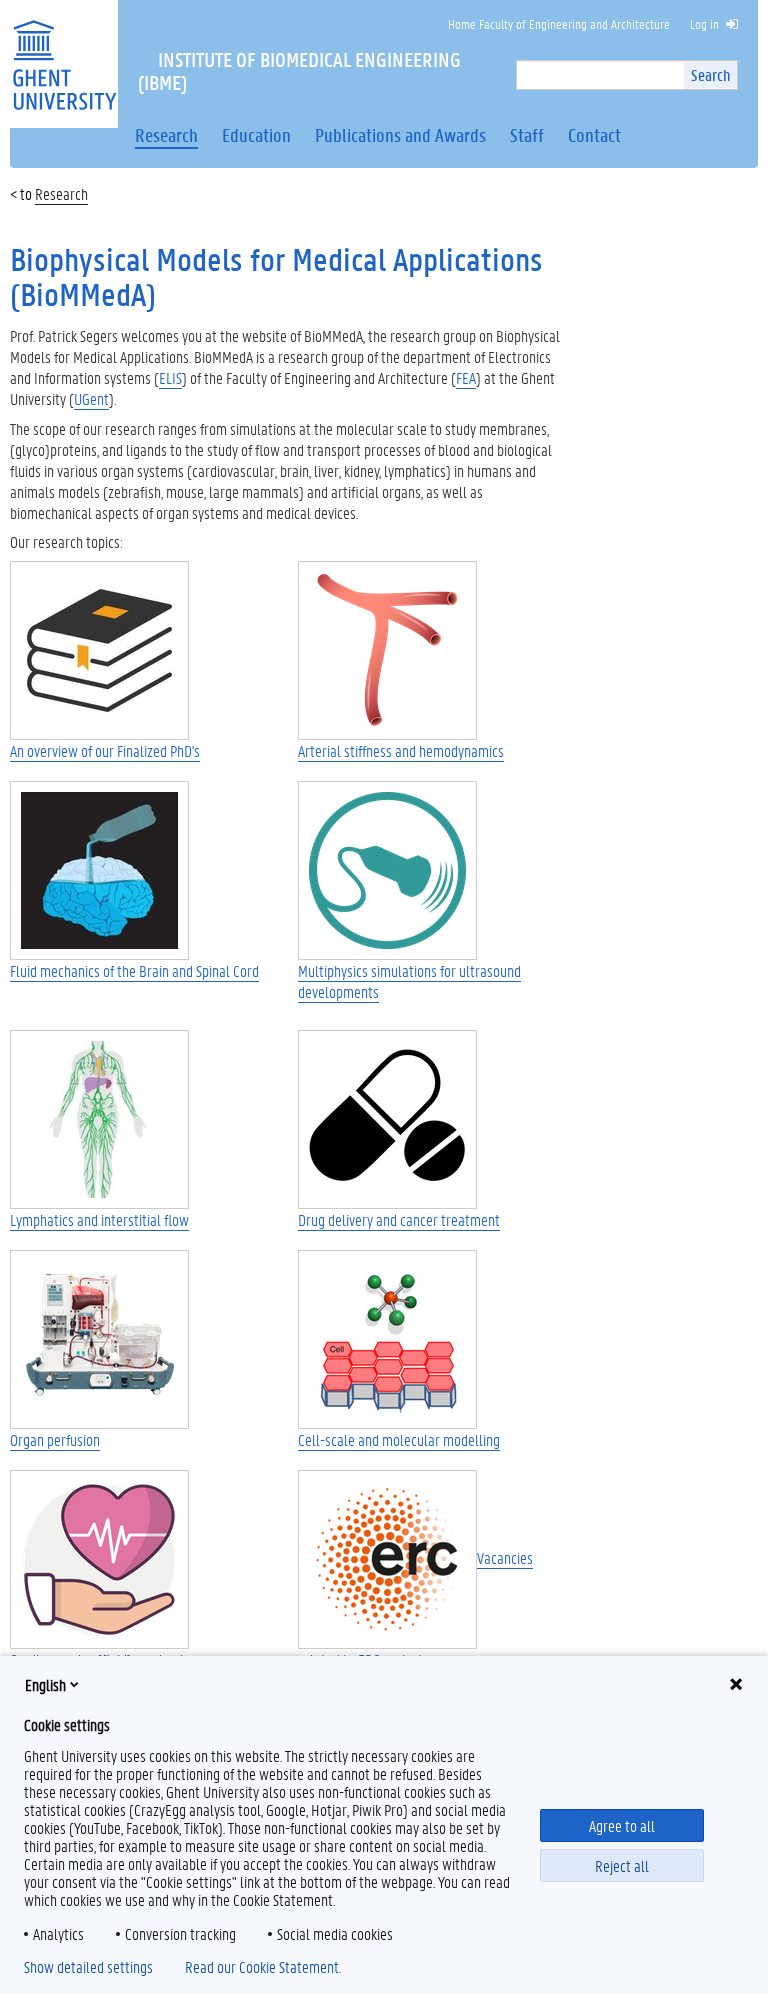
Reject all (622, 1865)
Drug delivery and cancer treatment (399, 1219)
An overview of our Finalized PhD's (105, 750)
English (45, 1684)
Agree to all (622, 1825)
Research (61, 193)
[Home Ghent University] (64, 52)
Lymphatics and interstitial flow (99, 1219)
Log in (704, 23)
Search (710, 74)
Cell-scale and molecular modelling (399, 1439)
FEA (466, 377)
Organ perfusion (55, 1439)
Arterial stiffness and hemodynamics (401, 750)
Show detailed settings (88, 1967)
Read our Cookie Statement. (263, 1967)
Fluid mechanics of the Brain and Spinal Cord (134, 970)
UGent (91, 398)
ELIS (170, 377)
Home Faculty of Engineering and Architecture (559, 23)
